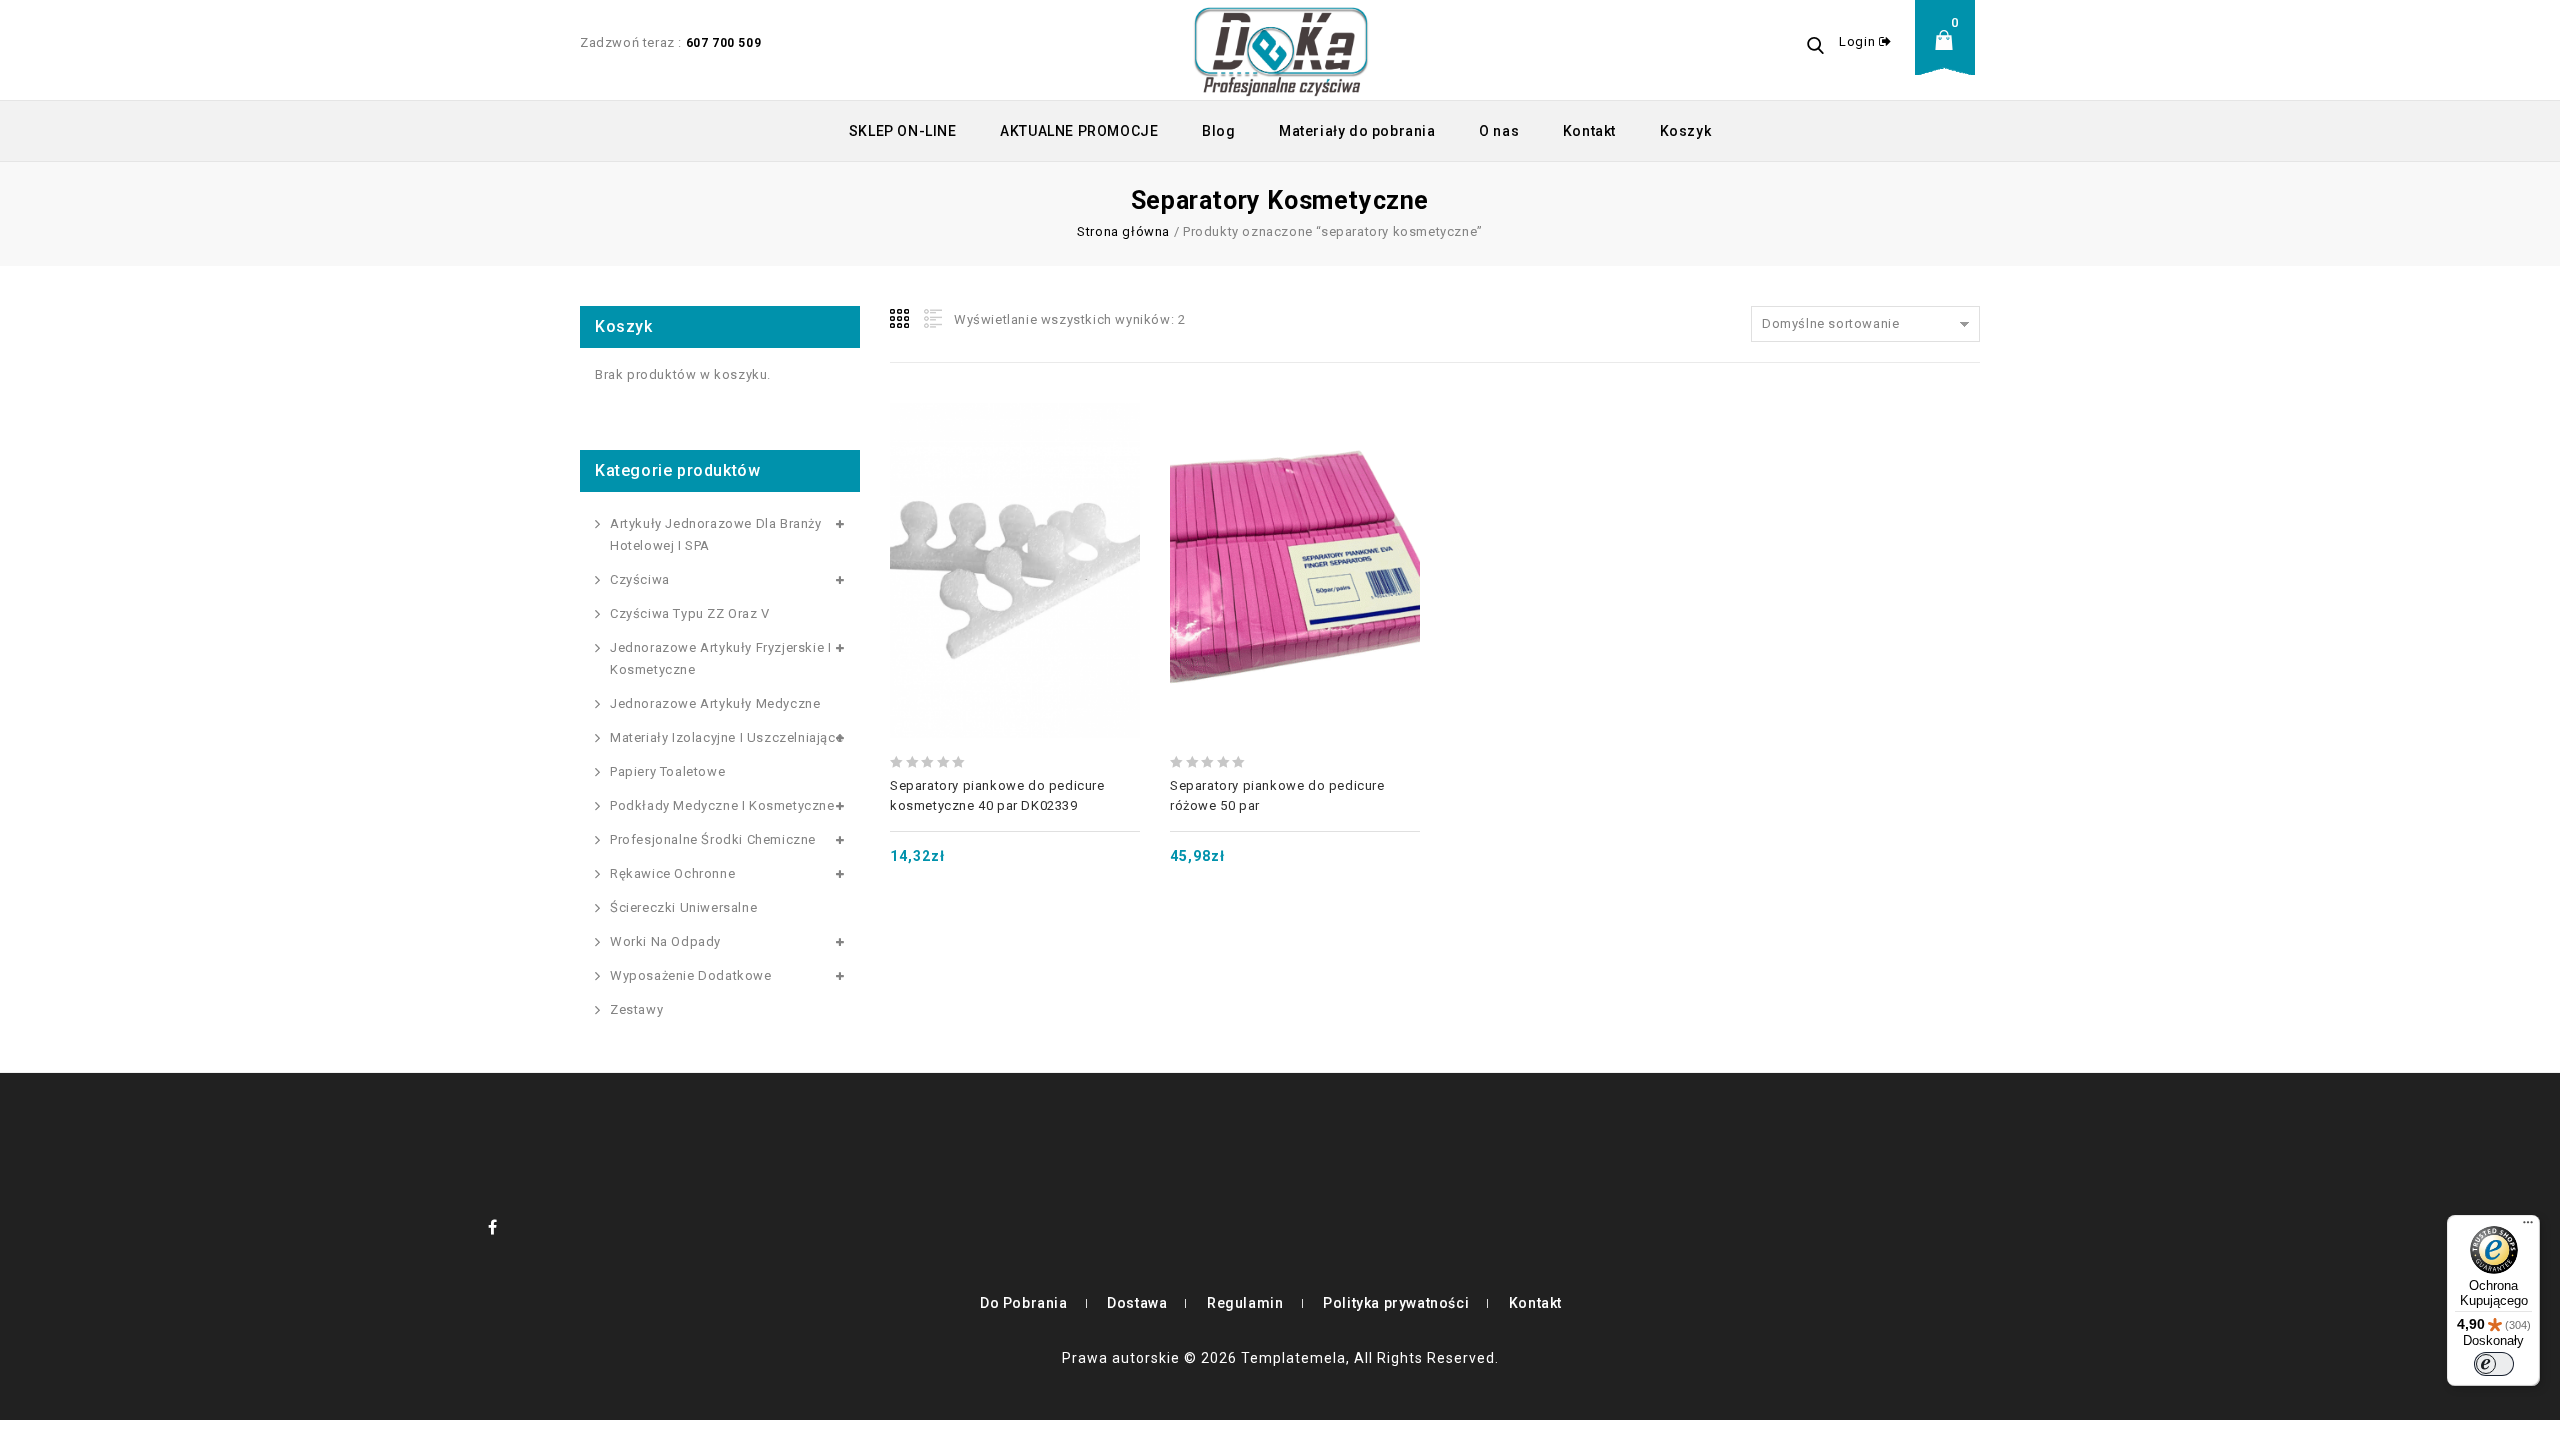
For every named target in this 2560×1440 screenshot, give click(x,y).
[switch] (2494, 1364)
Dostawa (1137, 1303)
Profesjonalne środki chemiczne (713, 839)
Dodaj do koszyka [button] (1015, 522)
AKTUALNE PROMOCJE (1079, 131)
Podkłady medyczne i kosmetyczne (722, 805)
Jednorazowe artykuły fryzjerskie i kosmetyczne (720, 658)
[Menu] (2528, 1227)
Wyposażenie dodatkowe (691, 975)
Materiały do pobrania (1357, 131)
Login (1859, 41)
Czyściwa (640, 579)
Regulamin (1245, 1303)
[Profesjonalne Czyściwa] (1281, 50)
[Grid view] (901, 319)
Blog (1218, 131)
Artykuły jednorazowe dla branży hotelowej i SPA (716, 534)
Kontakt (1589, 131)
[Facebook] (493, 1227)
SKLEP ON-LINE (903, 131)
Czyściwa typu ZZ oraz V (690, 613)
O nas (1499, 131)
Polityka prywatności (1396, 1303)
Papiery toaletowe (667, 771)
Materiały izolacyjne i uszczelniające (726, 737)
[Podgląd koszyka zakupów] (1950, 55)
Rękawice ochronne (672, 873)
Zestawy (636, 1009)
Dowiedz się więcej (1295, 522)
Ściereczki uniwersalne (683, 907)
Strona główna (1123, 231)
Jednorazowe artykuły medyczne (715, 703)
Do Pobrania (1024, 1303)
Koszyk (1686, 131)
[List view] (931, 319)
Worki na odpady (665, 941)
